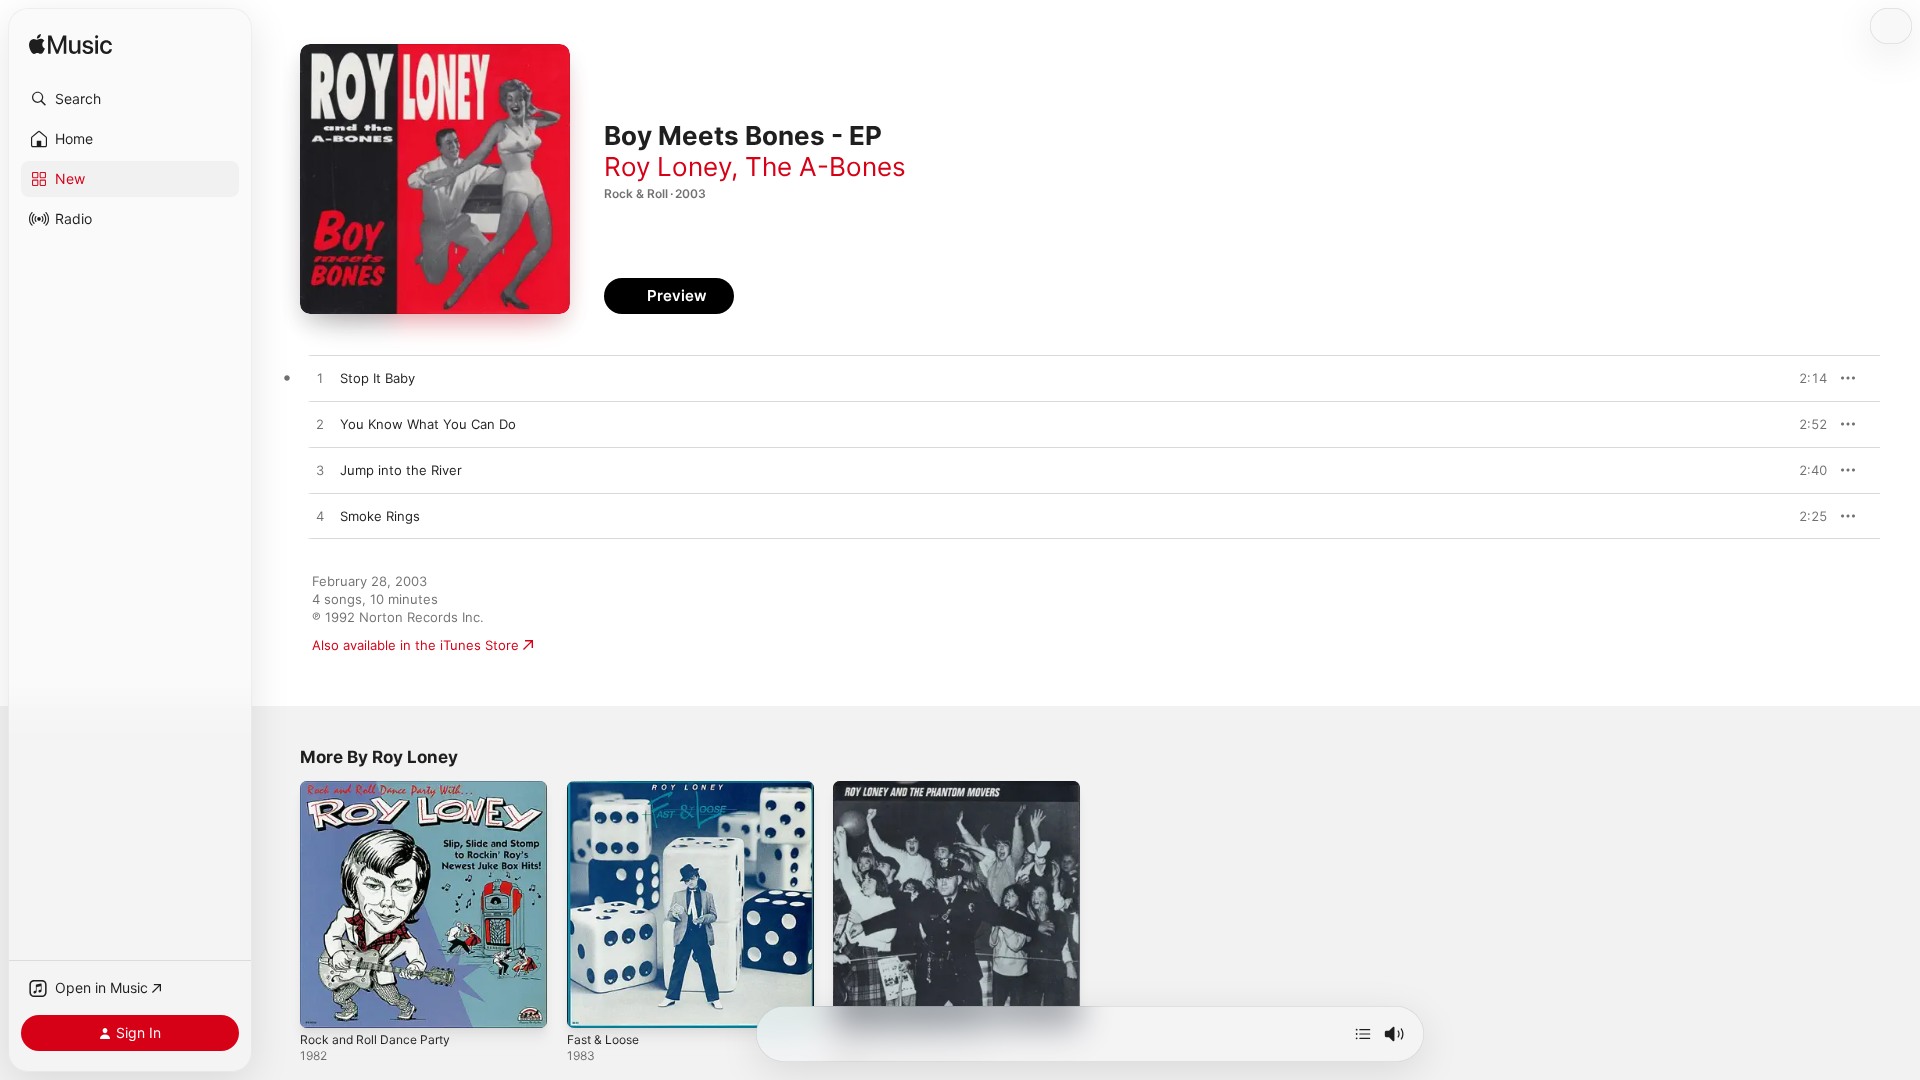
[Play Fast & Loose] (592, 1003)
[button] (130, 99)
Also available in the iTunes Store (415, 645)
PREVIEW (1805, 378)
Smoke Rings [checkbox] (380, 516)
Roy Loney (667, 166)
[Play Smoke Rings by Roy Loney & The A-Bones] (320, 517)
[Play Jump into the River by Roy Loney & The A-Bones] (320, 471)
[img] (70, 45)
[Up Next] (1363, 1034)
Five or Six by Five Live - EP (919, 789)
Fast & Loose (607, 789)
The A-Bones (825, 166)
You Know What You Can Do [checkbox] (428, 424)
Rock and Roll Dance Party (381, 789)
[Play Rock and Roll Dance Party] (325, 1003)
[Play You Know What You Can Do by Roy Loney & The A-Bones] (320, 425)
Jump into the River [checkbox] (401, 470)
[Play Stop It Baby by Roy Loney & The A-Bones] (320, 379)
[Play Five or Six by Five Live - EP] (858, 1003)
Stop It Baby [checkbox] (377, 378)
